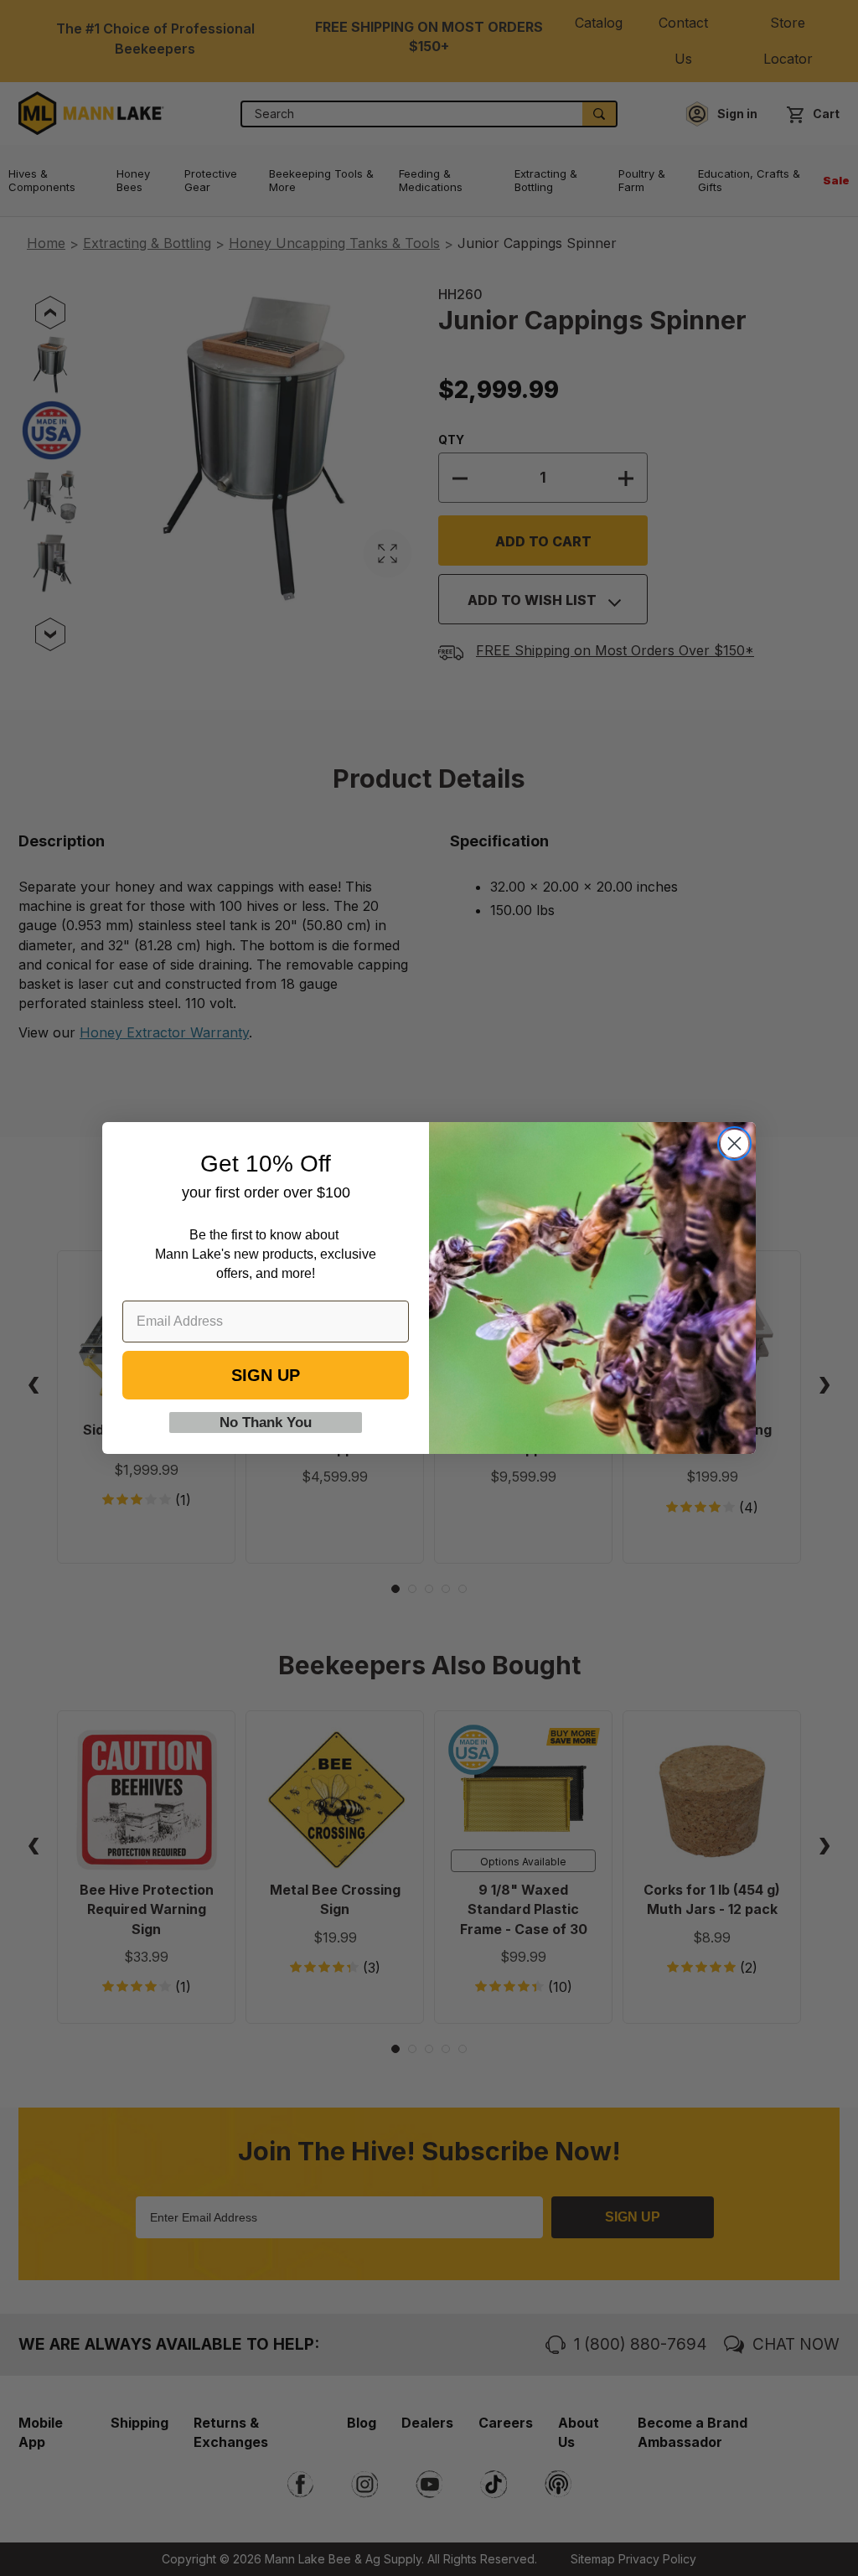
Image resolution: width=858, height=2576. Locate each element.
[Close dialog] (734, 1143)
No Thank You (266, 1422)
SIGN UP (266, 1375)
